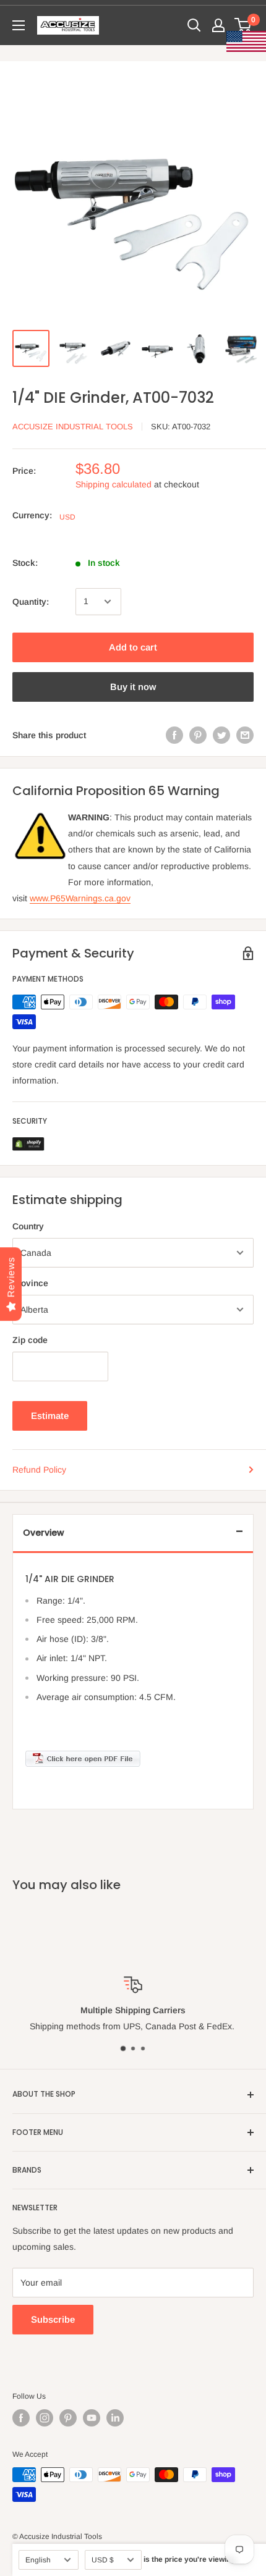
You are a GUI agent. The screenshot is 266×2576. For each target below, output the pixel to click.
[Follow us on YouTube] (92, 2418)
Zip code (30, 1340)
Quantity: (31, 602)
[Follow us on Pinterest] (68, 2418)
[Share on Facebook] (174, 735)
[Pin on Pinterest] (198, 735)
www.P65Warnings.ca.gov (80, 898)
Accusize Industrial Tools (73, 427)
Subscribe (53, 2319)
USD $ (103, 2560)
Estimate (50, 1416)
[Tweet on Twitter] (221, 735)
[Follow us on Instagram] (45, 2418)
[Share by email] (245, 735)
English (38, 2560)
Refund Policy (39, 1470)
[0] (243, 25)
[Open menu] (19, 25)
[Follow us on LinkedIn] (115, 2418)
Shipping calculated (114, 484)
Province (30, 1283)
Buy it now (133, 687)
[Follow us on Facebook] (21, 2418)
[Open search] (194, 25)
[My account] (218, 25)
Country (28, 1226)
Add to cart (133, 647)
